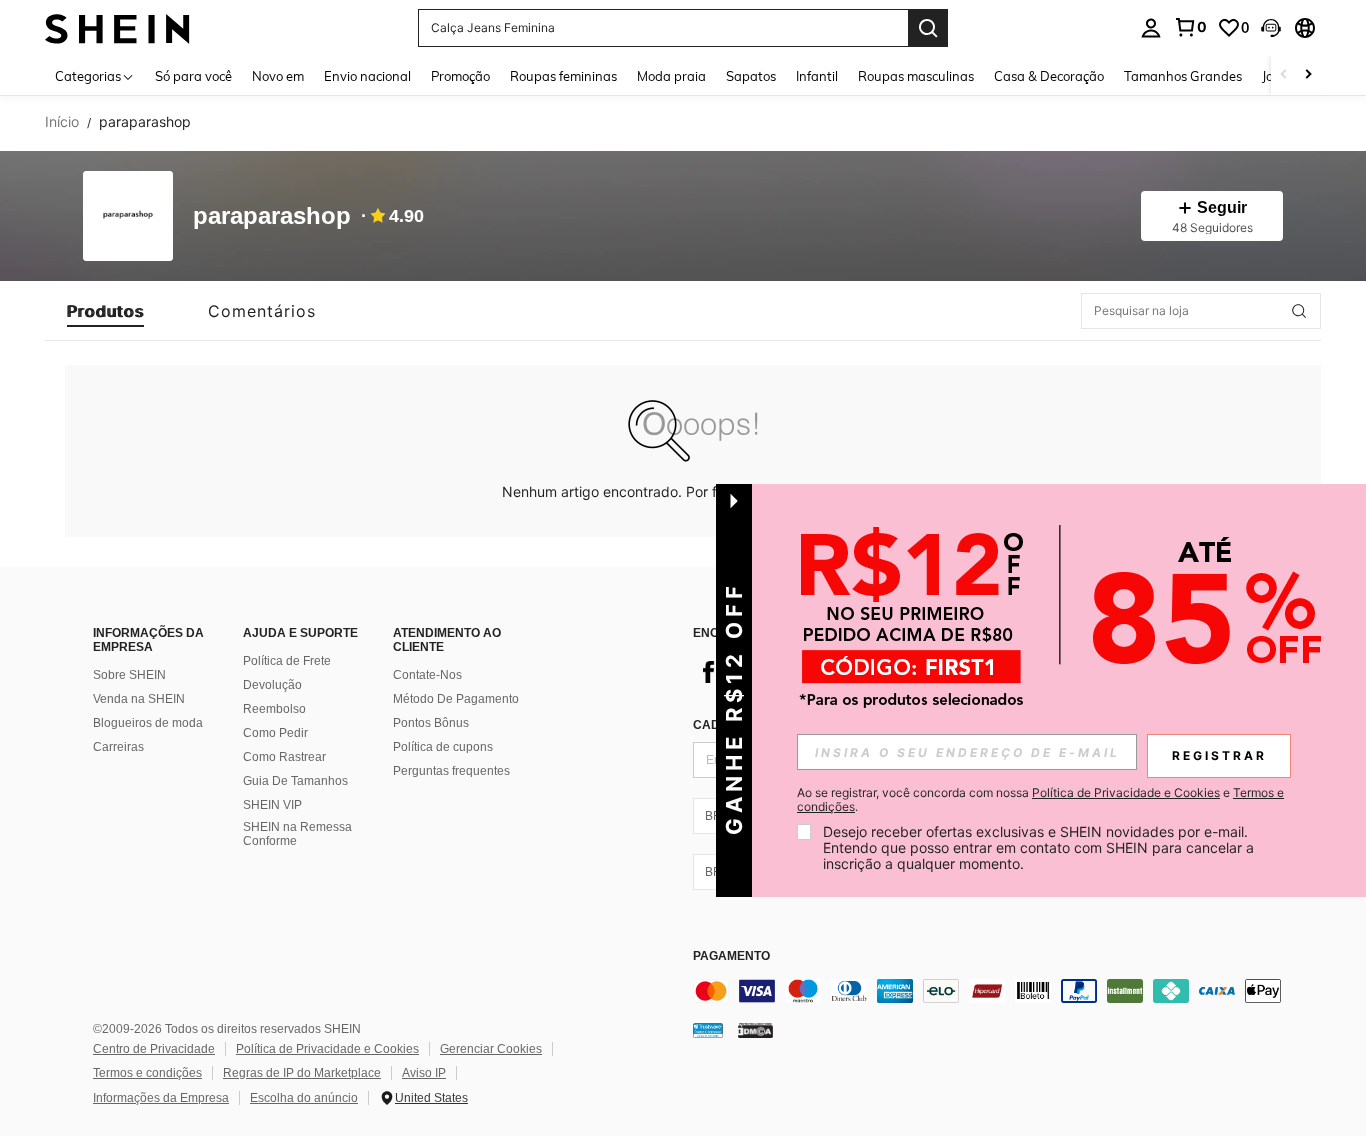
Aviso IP (424, 1073)
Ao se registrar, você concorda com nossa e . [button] (1040, 800)
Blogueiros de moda (148, 723)
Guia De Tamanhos (295, 781)
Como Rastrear (284, 757)
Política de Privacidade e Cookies (327, 1049)
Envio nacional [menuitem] (367, 76)
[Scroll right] (1308, 75)
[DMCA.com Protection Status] (755, 1030)
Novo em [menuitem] (278, 76)
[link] (1190, 27)
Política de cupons (443, 747)
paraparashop (272, 216)
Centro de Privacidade (154, 1049)
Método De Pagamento (456, 699)
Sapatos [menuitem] (751, 76)
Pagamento (731, 956)
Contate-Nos (427, 675)
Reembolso (274, 709)
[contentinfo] (993, 991)
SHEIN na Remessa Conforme (297, 834)
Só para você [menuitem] (193, 76)
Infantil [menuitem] (817, 76)
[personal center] (1151, 28)
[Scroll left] (1284, 75)
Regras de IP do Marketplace (302, 1073)
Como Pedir (275, 733)
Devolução (272, 685)
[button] (1271, 28)
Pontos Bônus (431, 723)
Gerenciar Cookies (491, 1049)
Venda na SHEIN (139, 699)
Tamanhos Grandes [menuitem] (1183, 76)
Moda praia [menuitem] (671, 76)
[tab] (105, 311)
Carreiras (118, 747)
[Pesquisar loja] (1299, 311)
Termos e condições (147, 1073)
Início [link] (62, 122)
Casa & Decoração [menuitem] (1049, 76)
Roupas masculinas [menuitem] (916, 76)
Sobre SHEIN (129, 675)
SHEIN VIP (272, 805)
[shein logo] (117, 27)
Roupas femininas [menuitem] (563, 76)
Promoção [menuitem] (460, 76)
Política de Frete (287, 661)
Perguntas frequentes (451, 771)
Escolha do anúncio (304, 1098)
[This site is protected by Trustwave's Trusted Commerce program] (708, 1030)
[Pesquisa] (928, 28)
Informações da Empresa (161, 1098)
